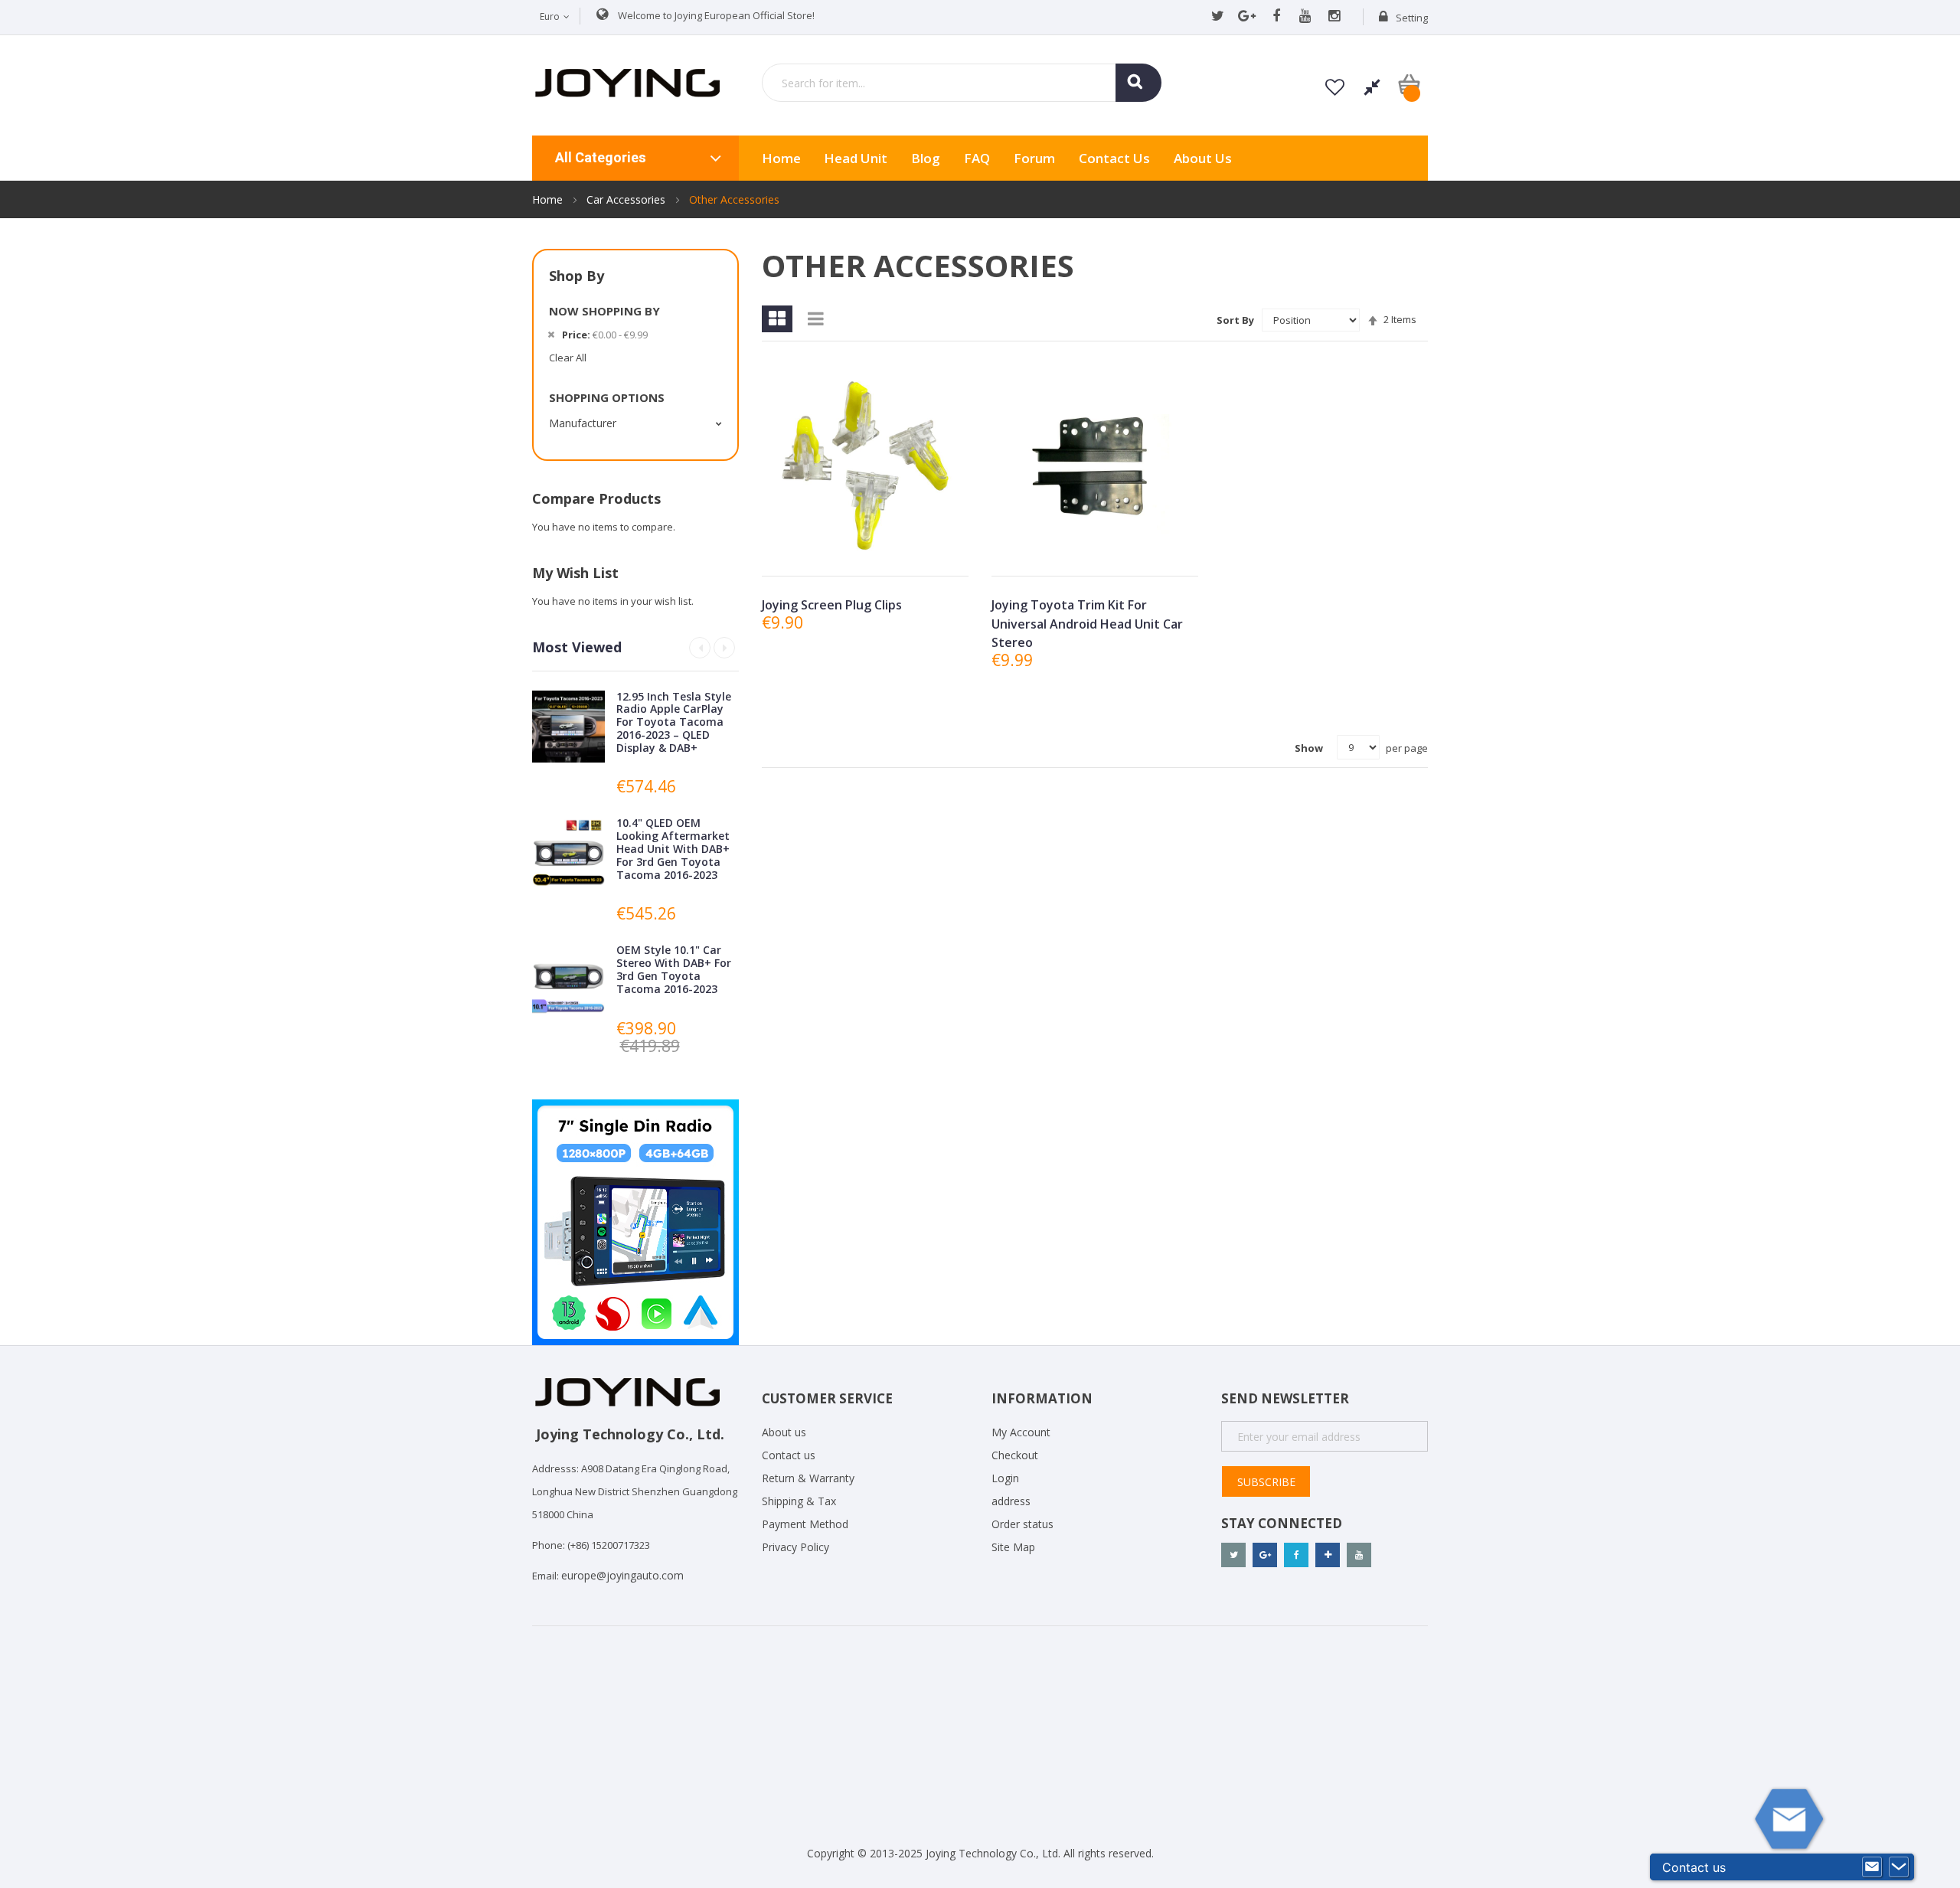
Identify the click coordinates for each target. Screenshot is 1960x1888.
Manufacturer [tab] (583, 423)
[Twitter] (1218, 17)
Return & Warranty (808, 1478)
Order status (1022, 1524)
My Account (1021, 1432)
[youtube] (1305, 17)
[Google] (1247, 17)
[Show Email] (1872, 1867)
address (1011, 1501)
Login (1005, 1478)
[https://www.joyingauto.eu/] (627, 82)
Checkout (1015, 1455)
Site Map (1013, 1547)
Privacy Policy (795, 1547)
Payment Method (805, 1524)
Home (549, 199)
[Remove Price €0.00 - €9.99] (551, 335)
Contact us (789, 1455)
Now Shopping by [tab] (604, 311)
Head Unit (856, 158)
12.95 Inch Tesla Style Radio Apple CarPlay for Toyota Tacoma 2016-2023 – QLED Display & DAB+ (674, 722)
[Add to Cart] (829, 552)
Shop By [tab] (577, 276)
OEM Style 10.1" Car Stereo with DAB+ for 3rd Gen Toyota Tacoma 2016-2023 (674, 969)
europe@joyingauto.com (622, 1575)
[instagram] (1334, 17)
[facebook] (1276, 17)
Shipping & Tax (799, 1501)
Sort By (1235, 320)
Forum (1034, 158)
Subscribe (1266, 1482)
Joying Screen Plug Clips (832, 605)
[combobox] (962, 83)
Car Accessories (627, 199)
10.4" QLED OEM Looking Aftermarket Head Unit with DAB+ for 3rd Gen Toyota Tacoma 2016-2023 (673, 848)
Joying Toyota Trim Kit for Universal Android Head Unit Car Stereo (1087, 624)
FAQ (977, 158)
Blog (926, 158)
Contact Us (1114, 158)
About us (1203, 158)
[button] (864, 552)
